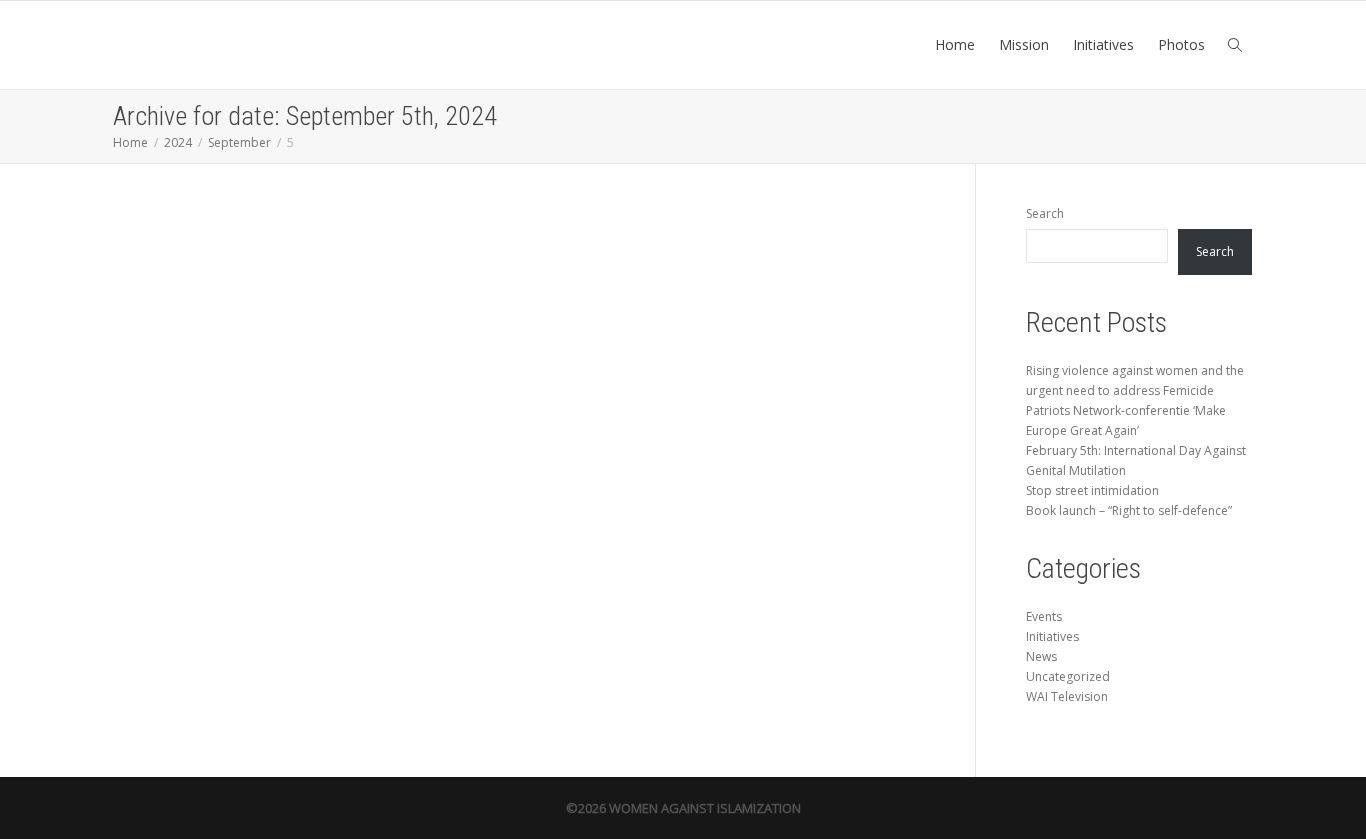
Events (1044, 616)
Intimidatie (194, 454)
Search (1045, 213)
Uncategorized (1068, 676)
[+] (239, 363)
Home (955, 44)
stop (270, 454)
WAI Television (1067, 696)
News (1041, 656)
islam (219, 454)
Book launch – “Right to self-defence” (1129, 510)
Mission (1024, 44)
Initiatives (1103, 44)
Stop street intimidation (230, 420)
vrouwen (192, 464)
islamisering (245, 454)
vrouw (288, 454)
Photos (1181, 44)
